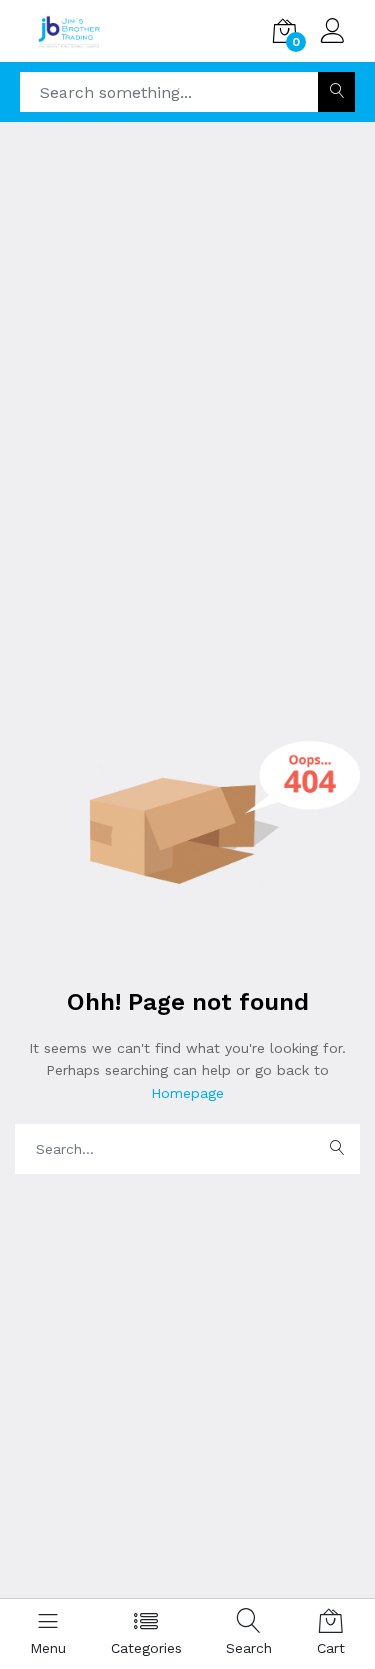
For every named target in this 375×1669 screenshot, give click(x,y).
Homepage (187, 1093)
